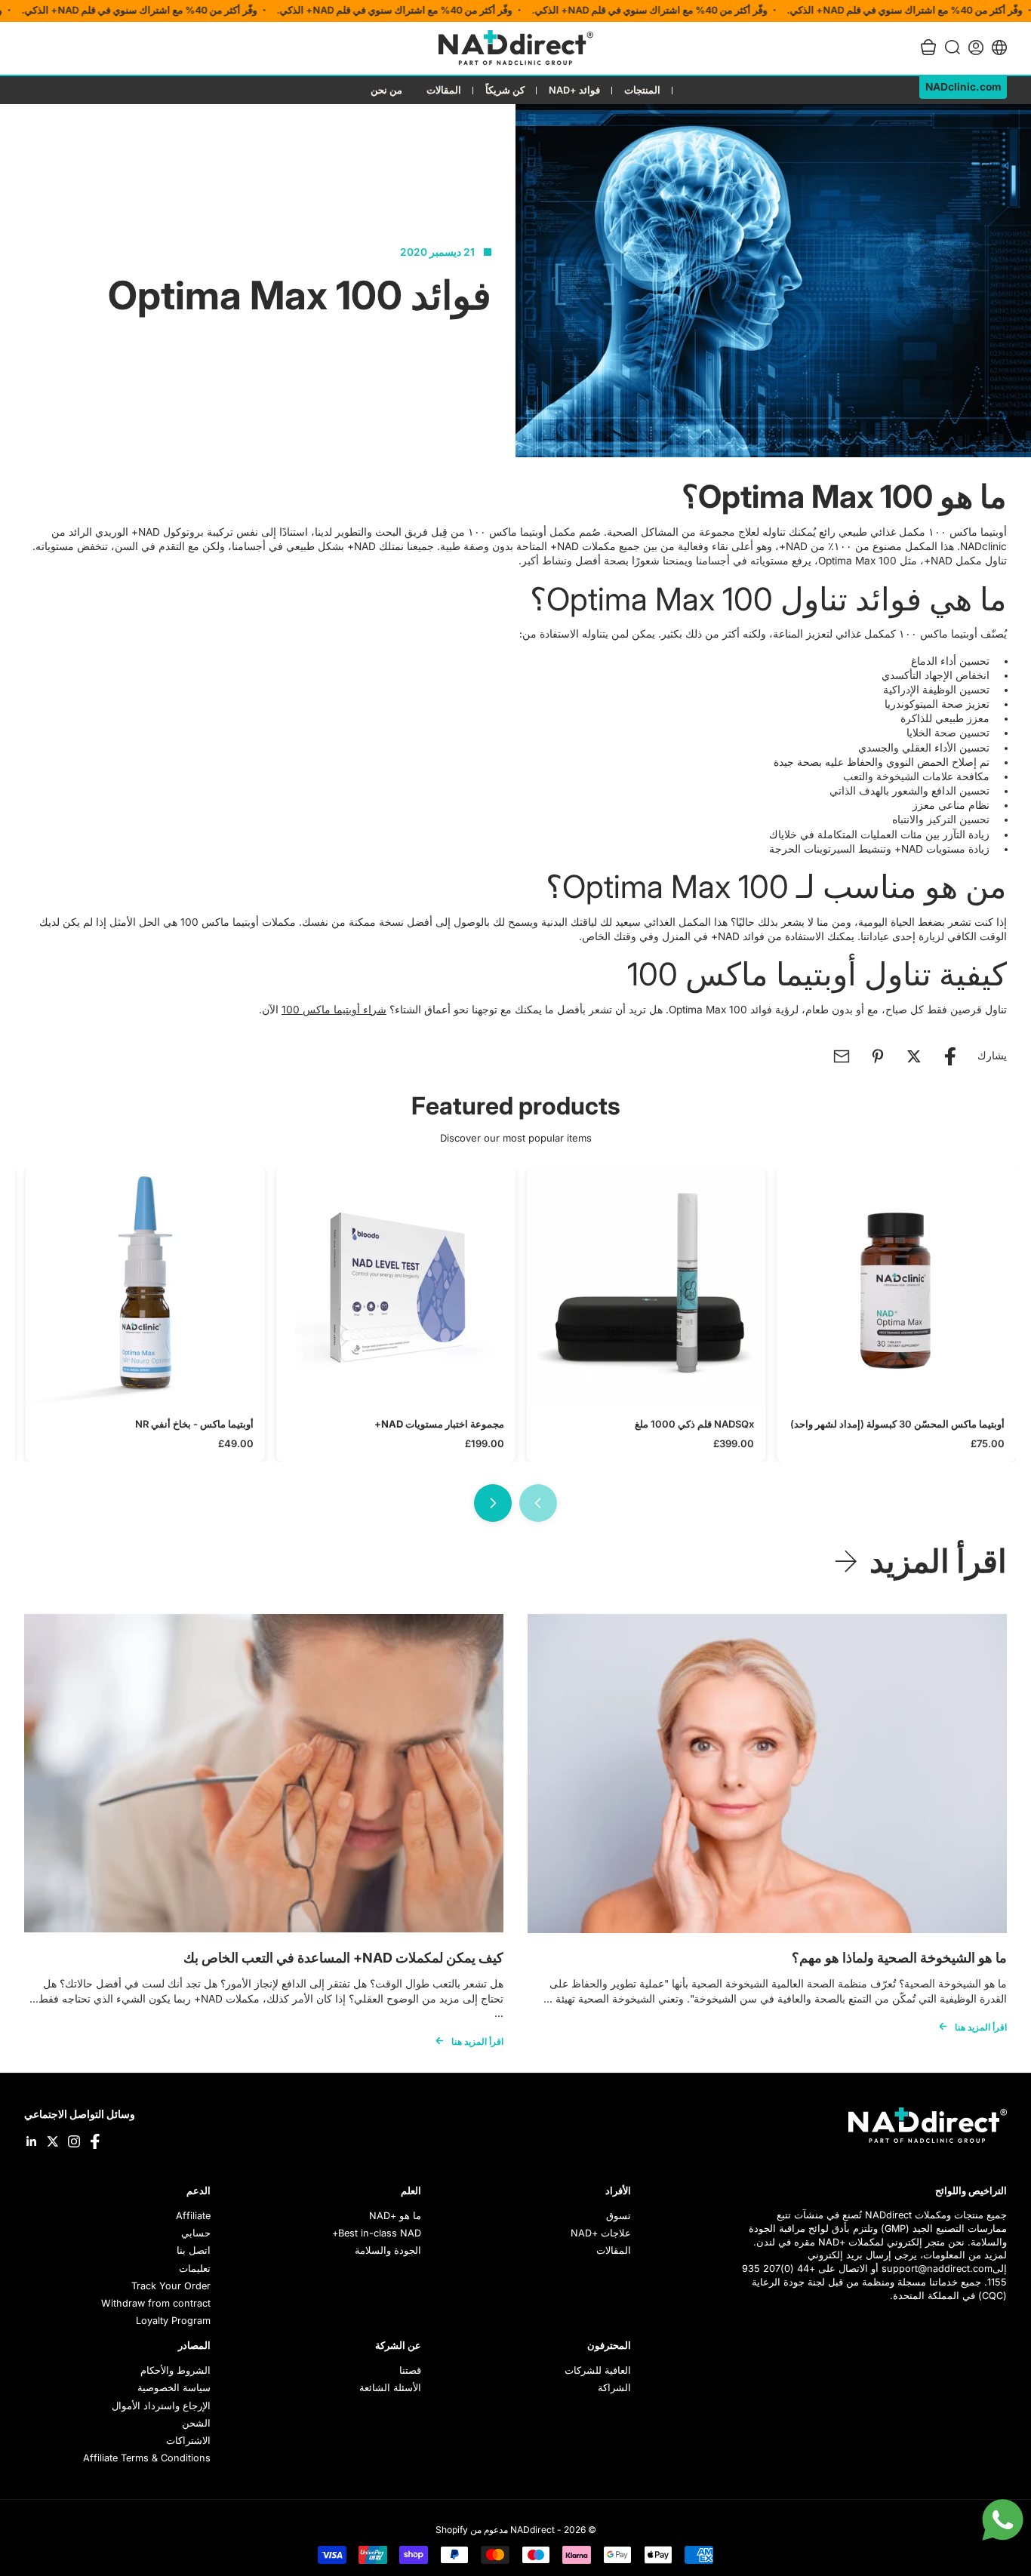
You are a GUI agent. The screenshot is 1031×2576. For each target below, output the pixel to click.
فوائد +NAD (574, 90)
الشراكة (614, 2388)
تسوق (619, 2216)
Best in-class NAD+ (377, 2233)
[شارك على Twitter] (914, 1056)
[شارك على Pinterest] (878, 1056)
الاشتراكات (188, 2441)
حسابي (196, 2233)
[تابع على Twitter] (53, 2141)
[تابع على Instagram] (74, 2141)
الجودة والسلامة (388, 2250)
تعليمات (195, 2269)
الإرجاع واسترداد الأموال (161, 2406)
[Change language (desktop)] (999, 48)
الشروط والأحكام (175, 2370)
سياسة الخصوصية (174, 2388)
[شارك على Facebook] (950, 1056)
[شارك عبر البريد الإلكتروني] (842, 1056)
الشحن (196, 2423)
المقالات (444, 90)
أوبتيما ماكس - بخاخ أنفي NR (194, 1424)
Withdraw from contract (156, 2303)
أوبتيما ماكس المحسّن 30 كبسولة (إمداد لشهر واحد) (897, 1424)
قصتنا (410, 2370)
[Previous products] (538, 1503)
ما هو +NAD (395, 2216)
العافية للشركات (598, 2370)
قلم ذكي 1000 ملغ (694, 1424)
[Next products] (493, 1503)
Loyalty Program (173, 2321)
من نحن (386, 90)
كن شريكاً (505, 90)
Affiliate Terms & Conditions (147, 2458)
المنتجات (642, 90)
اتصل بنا (194, 2250)
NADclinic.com (963, 87)
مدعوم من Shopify (472, 2530)
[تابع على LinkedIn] (32, 2141)
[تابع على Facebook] (95, 2141)
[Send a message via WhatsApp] (1003, 2520)
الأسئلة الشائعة (390, 2388)
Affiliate (193, 2216)
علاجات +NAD (601, 2233)
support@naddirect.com (937, 2269)
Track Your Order (171, 2286)
